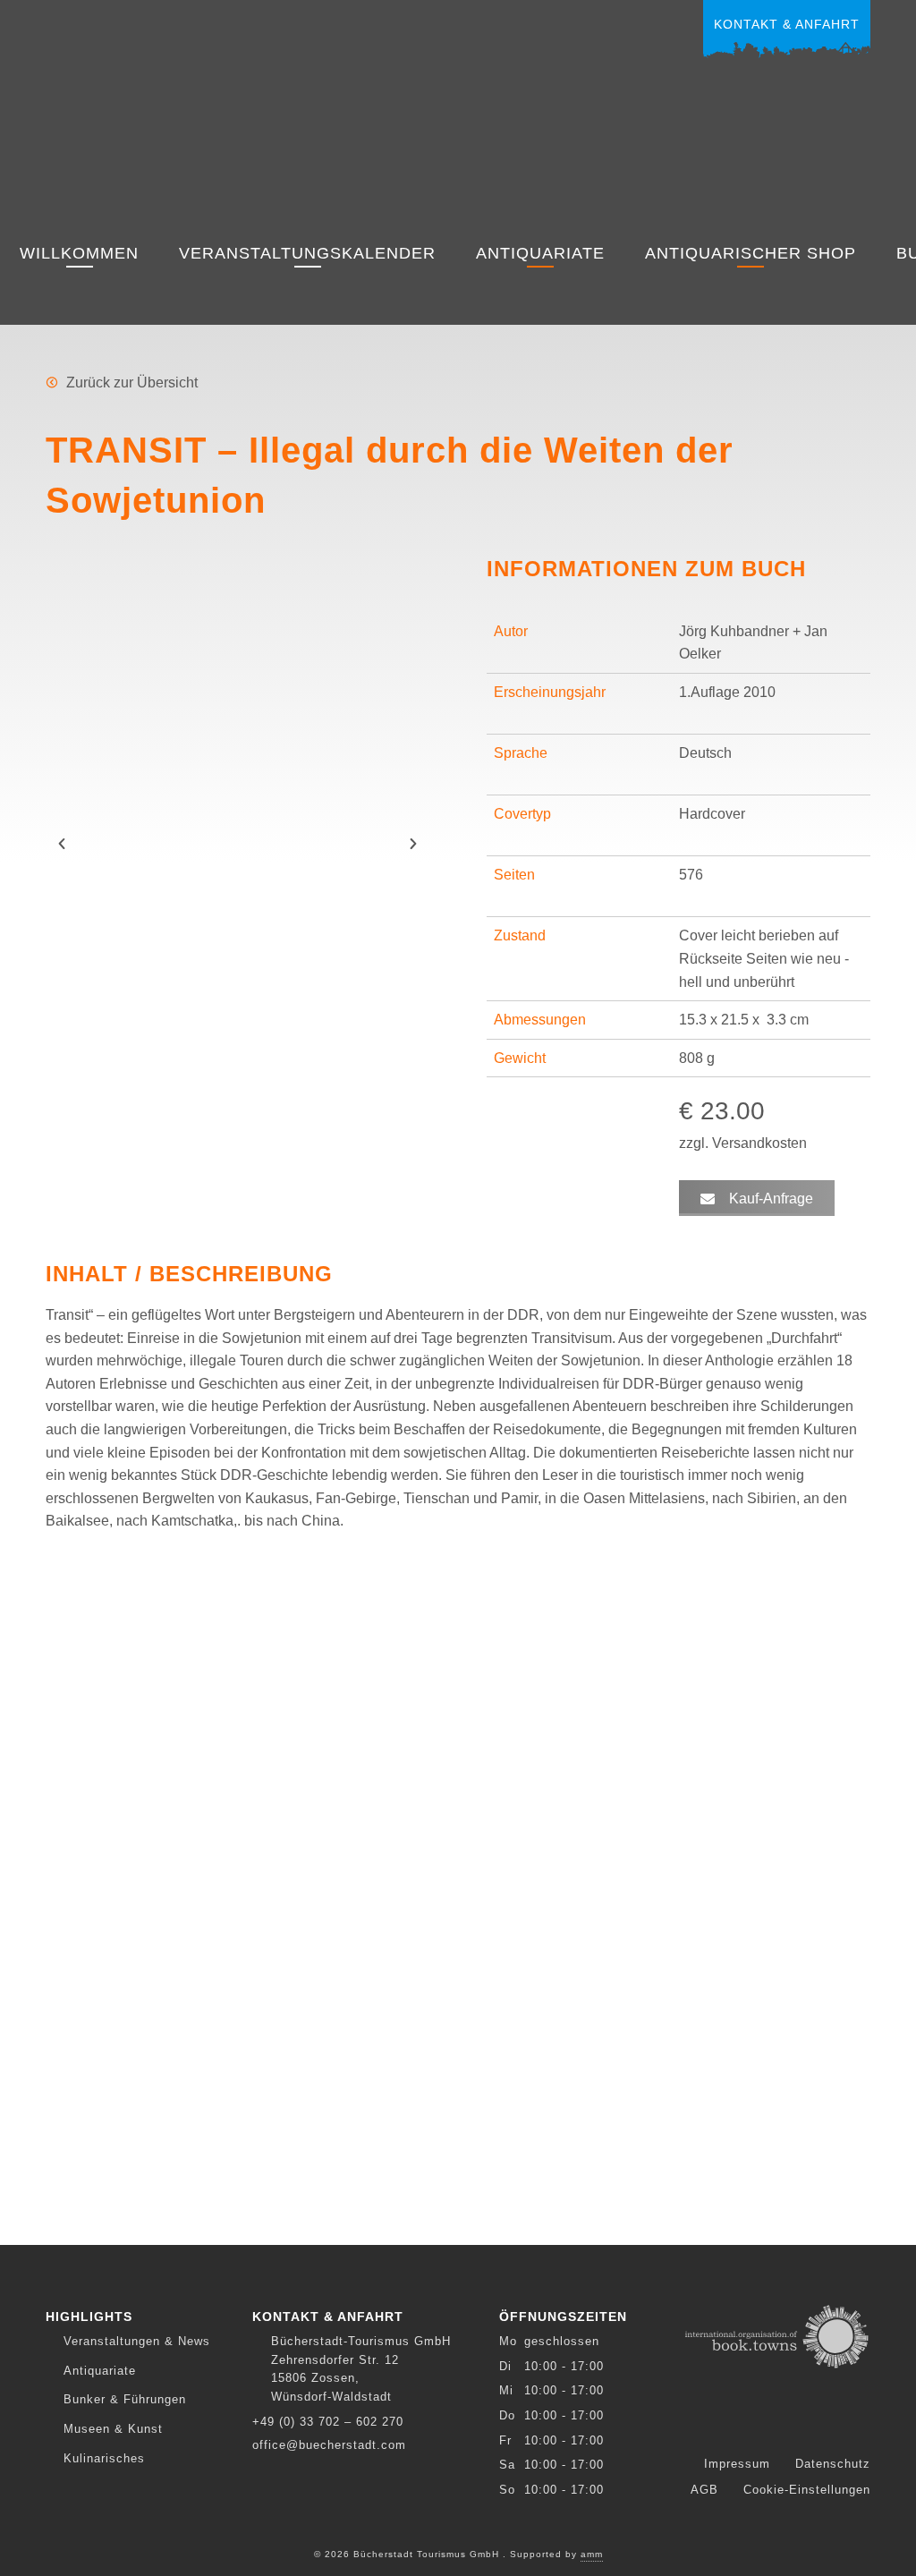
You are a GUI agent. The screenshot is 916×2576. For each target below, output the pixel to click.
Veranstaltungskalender (307, 253)
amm (592, 2554)
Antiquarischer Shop (751, 253)
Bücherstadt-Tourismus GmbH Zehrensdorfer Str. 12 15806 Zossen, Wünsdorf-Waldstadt (361, 2368)
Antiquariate (540, 253)
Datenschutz (833, 2464)
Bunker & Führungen (125, 2399)
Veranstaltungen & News (137, 2341)
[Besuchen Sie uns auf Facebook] (756, 2423)
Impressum (737, 2464)
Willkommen (79, 253)
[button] (62, 844)
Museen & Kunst (113, 2429)
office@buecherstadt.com (329, 2445)
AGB (704, 2490)
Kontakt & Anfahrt (787, 24)
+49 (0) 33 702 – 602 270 (328, 2422)
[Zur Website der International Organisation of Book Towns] (777, 2335)
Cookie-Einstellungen (807, 2490)
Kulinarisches (104, 2458)
